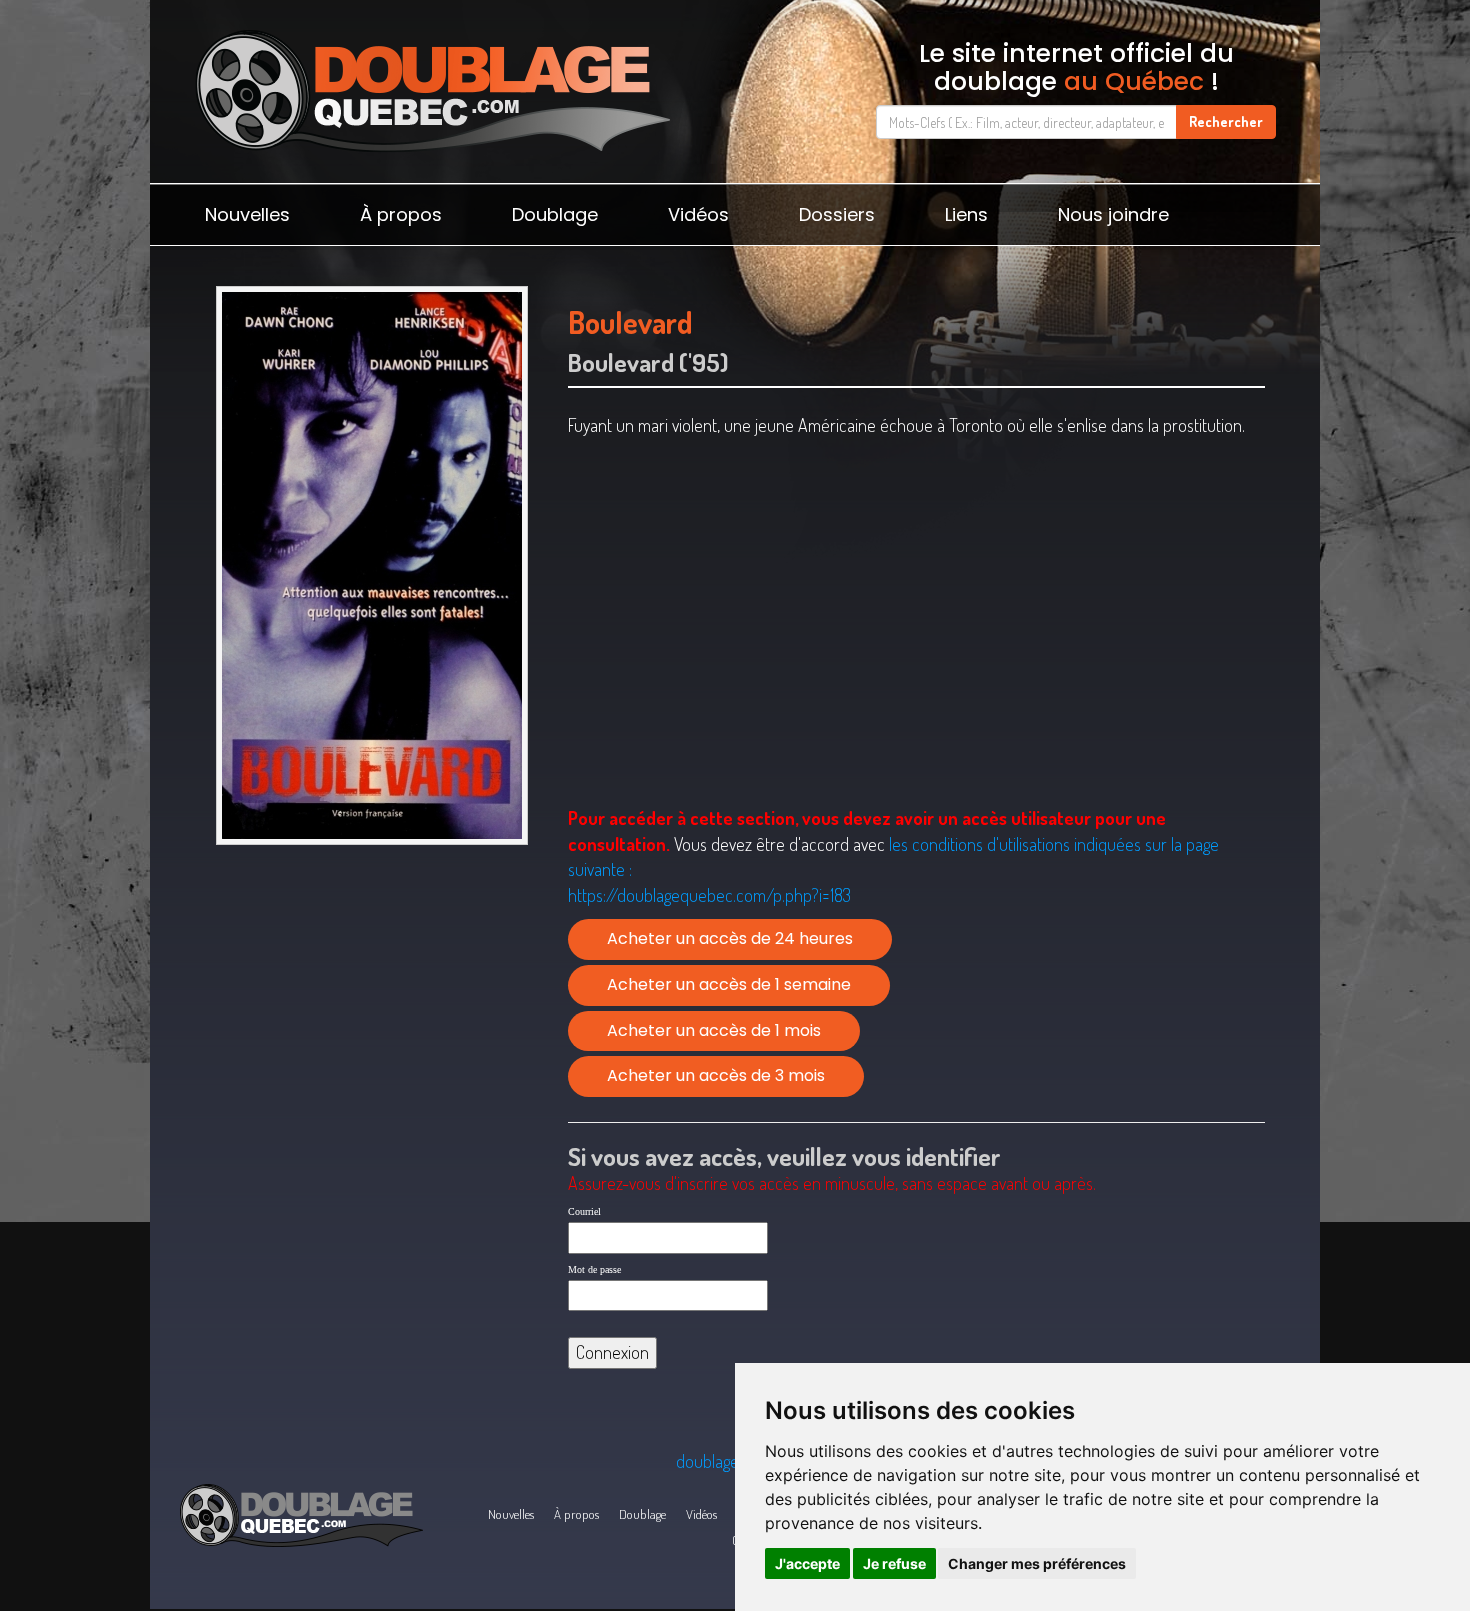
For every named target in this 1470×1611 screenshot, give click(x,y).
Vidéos (698, 214)
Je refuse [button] (894, 1563)
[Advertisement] (371, 1009)
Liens (966, 214)
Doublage (555, 214)
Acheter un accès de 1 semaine (729, 984)
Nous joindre (1113, 214)
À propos (401, 214)
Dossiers (837, 214)
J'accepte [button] (807, 1563)
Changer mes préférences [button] (1037, 1563)
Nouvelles (247, 214)
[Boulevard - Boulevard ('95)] (371, 565)
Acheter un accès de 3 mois (716, 1075)
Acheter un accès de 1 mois (714, 1030)
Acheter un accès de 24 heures (730, 938)
